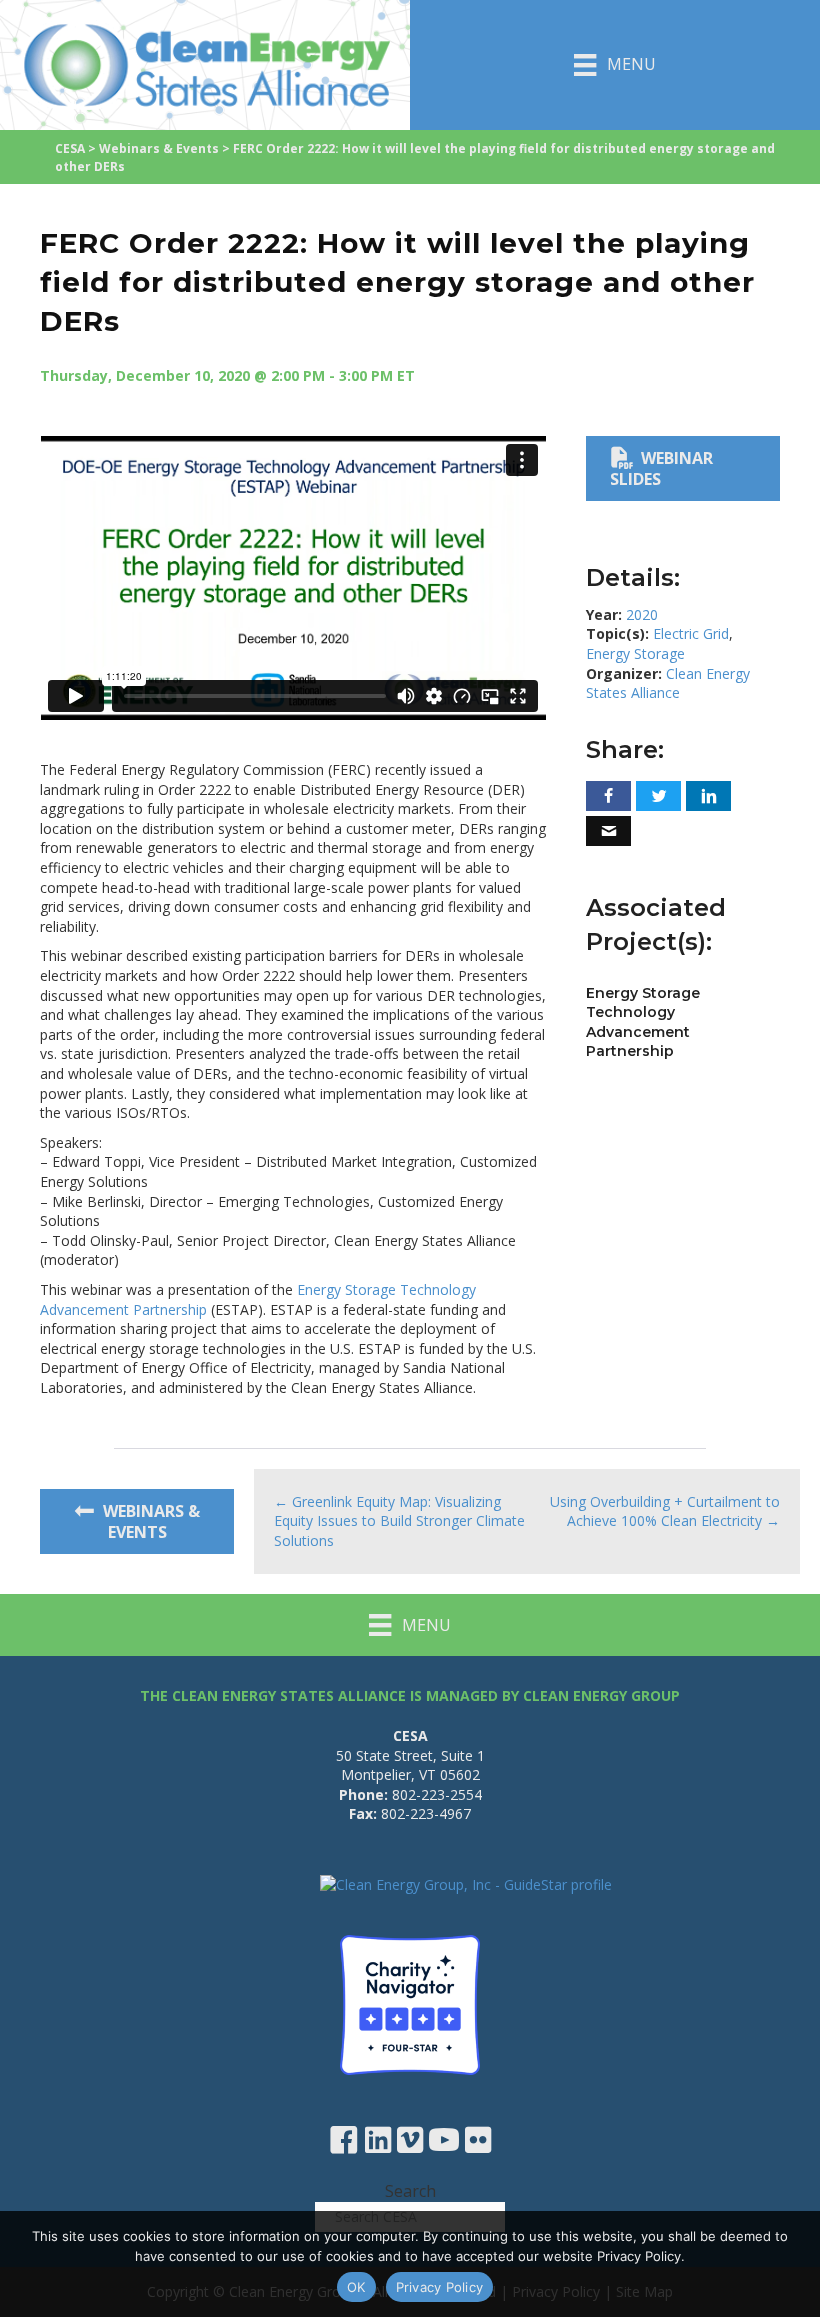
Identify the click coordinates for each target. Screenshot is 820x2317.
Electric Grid (691, 633)
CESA (70, 148)
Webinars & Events (159, 148)
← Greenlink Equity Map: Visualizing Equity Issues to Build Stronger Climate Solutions (399, 1521)
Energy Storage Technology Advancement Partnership (643, 1022)
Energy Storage (635, 653)
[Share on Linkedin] (708, 796)
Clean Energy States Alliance (668, 683)
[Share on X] (658, 796)
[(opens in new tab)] (410, 2003)
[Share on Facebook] (608, 796)
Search (410, 2191)
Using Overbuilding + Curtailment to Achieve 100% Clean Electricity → (665, 1511)
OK (356, 2287)
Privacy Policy (440, 2287)
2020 (642, 614)
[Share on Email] (608, 831)
